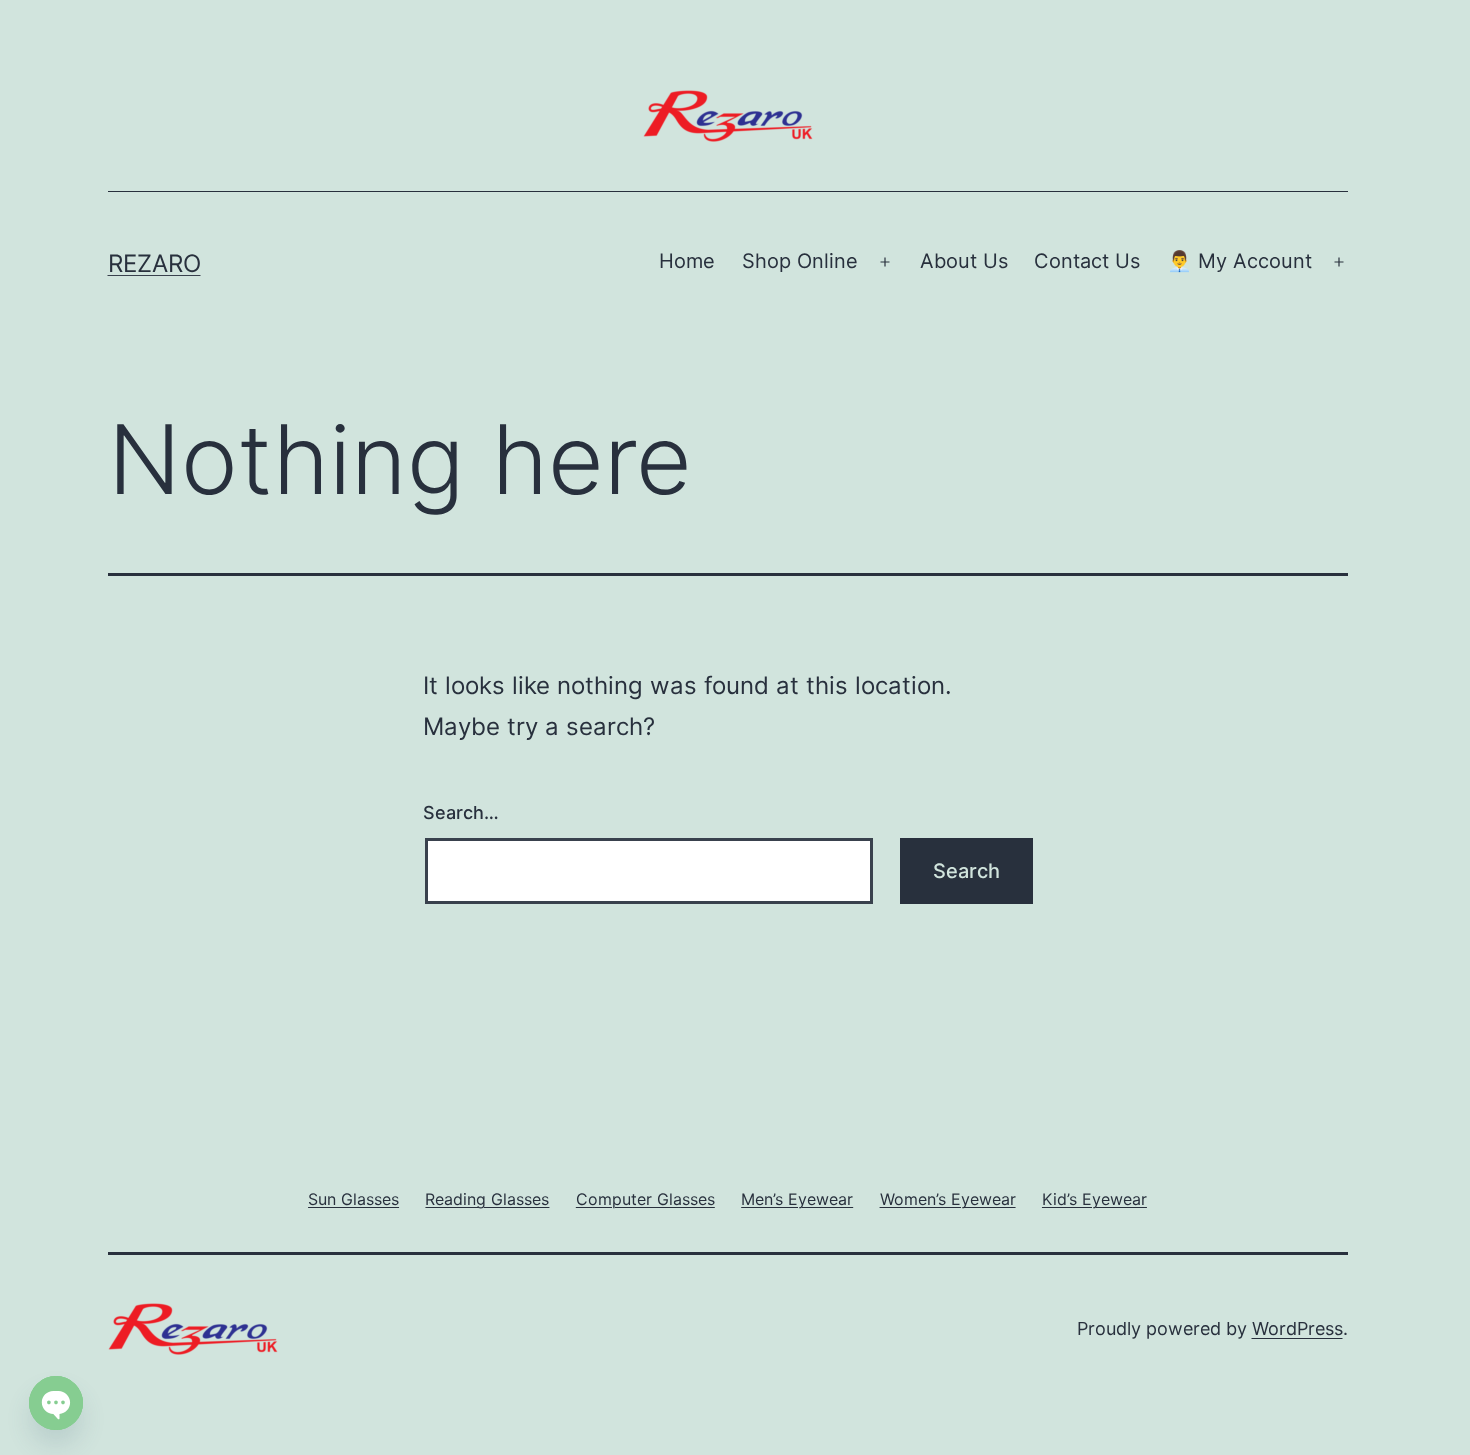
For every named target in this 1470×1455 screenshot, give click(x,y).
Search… (461, 812)
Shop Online (800, 261)
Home (687, 261)
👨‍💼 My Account (1239, 261)
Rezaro (154, 263)
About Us (964, 261)
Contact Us (1087, 261)
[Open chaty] (56, 1403)
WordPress (1297, 1328)
